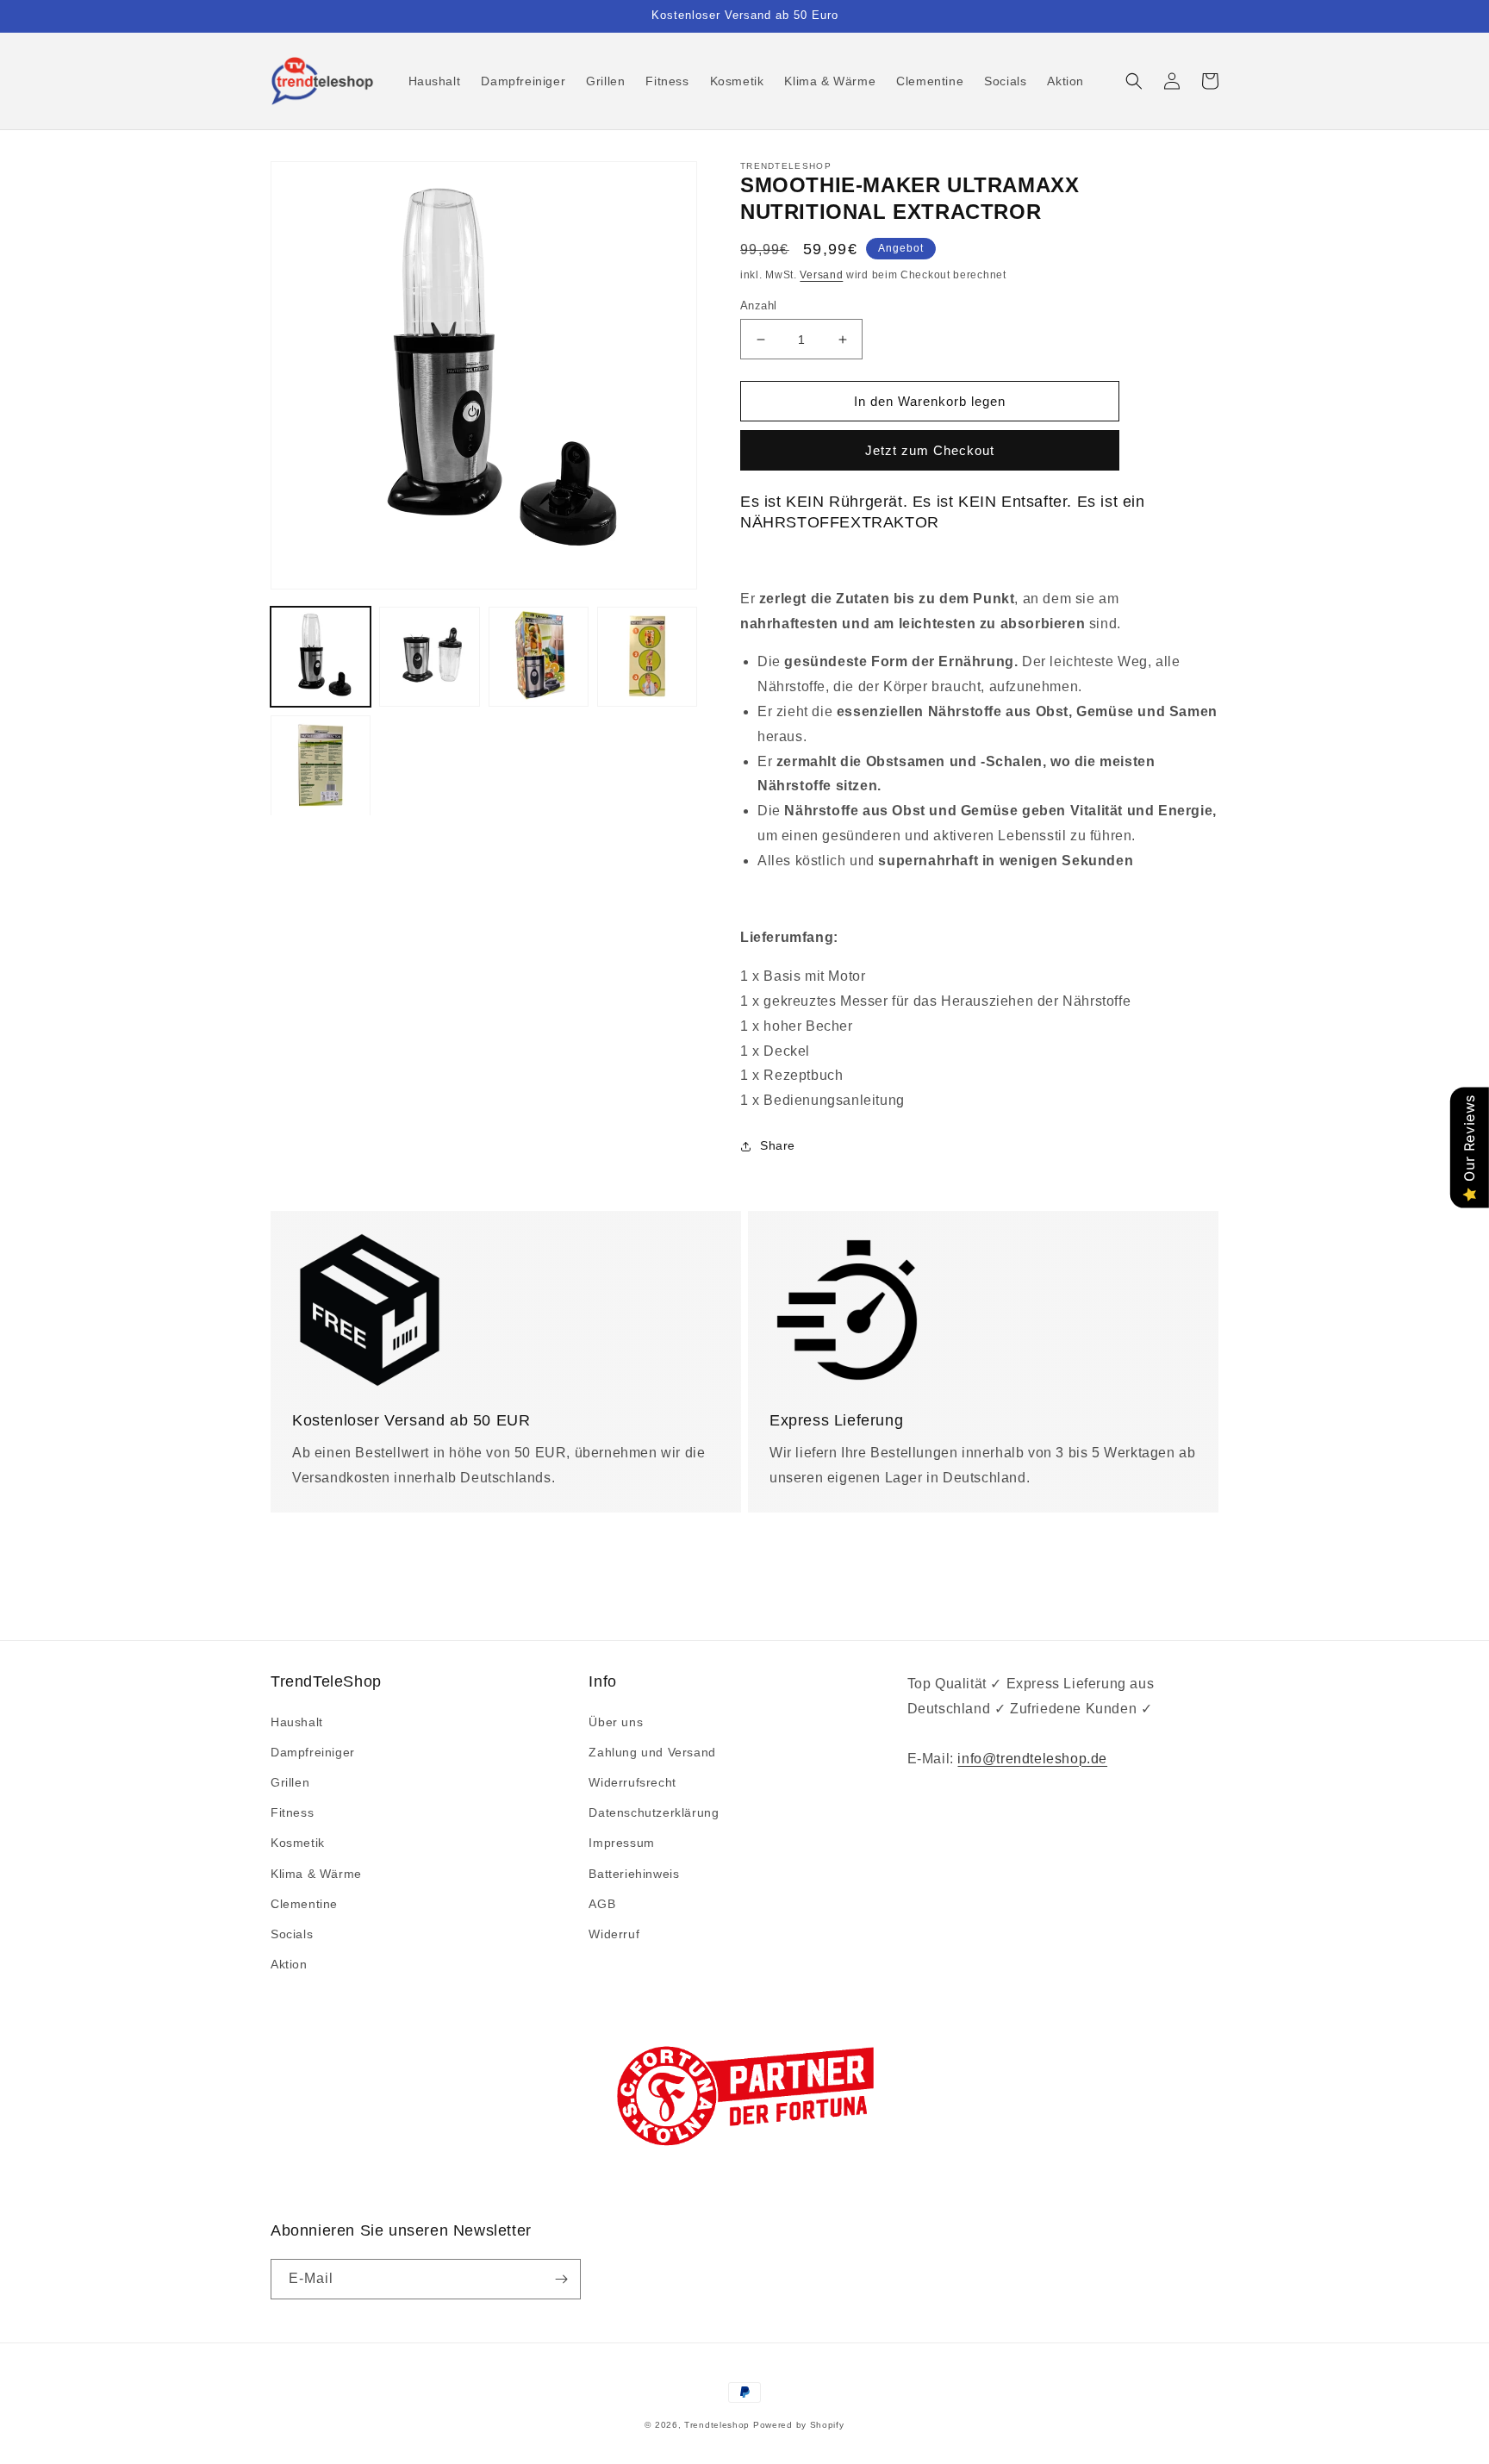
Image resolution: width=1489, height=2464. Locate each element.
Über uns (616, 1722)
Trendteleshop (717, 2425)
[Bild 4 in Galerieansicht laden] (647, 657)
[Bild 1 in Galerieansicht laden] (321, 657)
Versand (821, 275)
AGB (602, 1904)
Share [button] (778, 1145)
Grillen (290, 1782)
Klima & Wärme (316, 1874)
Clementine (304, 1904)
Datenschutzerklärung (654, 1812)
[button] (1134, 81)
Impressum (621, 1843)
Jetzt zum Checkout (930, 450)
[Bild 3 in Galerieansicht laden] (539, 657)
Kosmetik (298, 1843)
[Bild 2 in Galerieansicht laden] (429, 657)
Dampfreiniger (313, 1752)
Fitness (292, 1812)
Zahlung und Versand (652, 1752)
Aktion (289, 1964)
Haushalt (297, 1722)
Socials (292, 1934)
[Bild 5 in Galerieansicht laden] (321, 765)
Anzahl (758, 306)
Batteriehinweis (634, 1874)
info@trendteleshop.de (1032, 1759)
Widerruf (614, 1934)
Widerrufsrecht (632, 1782)
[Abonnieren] (561, 2279)
